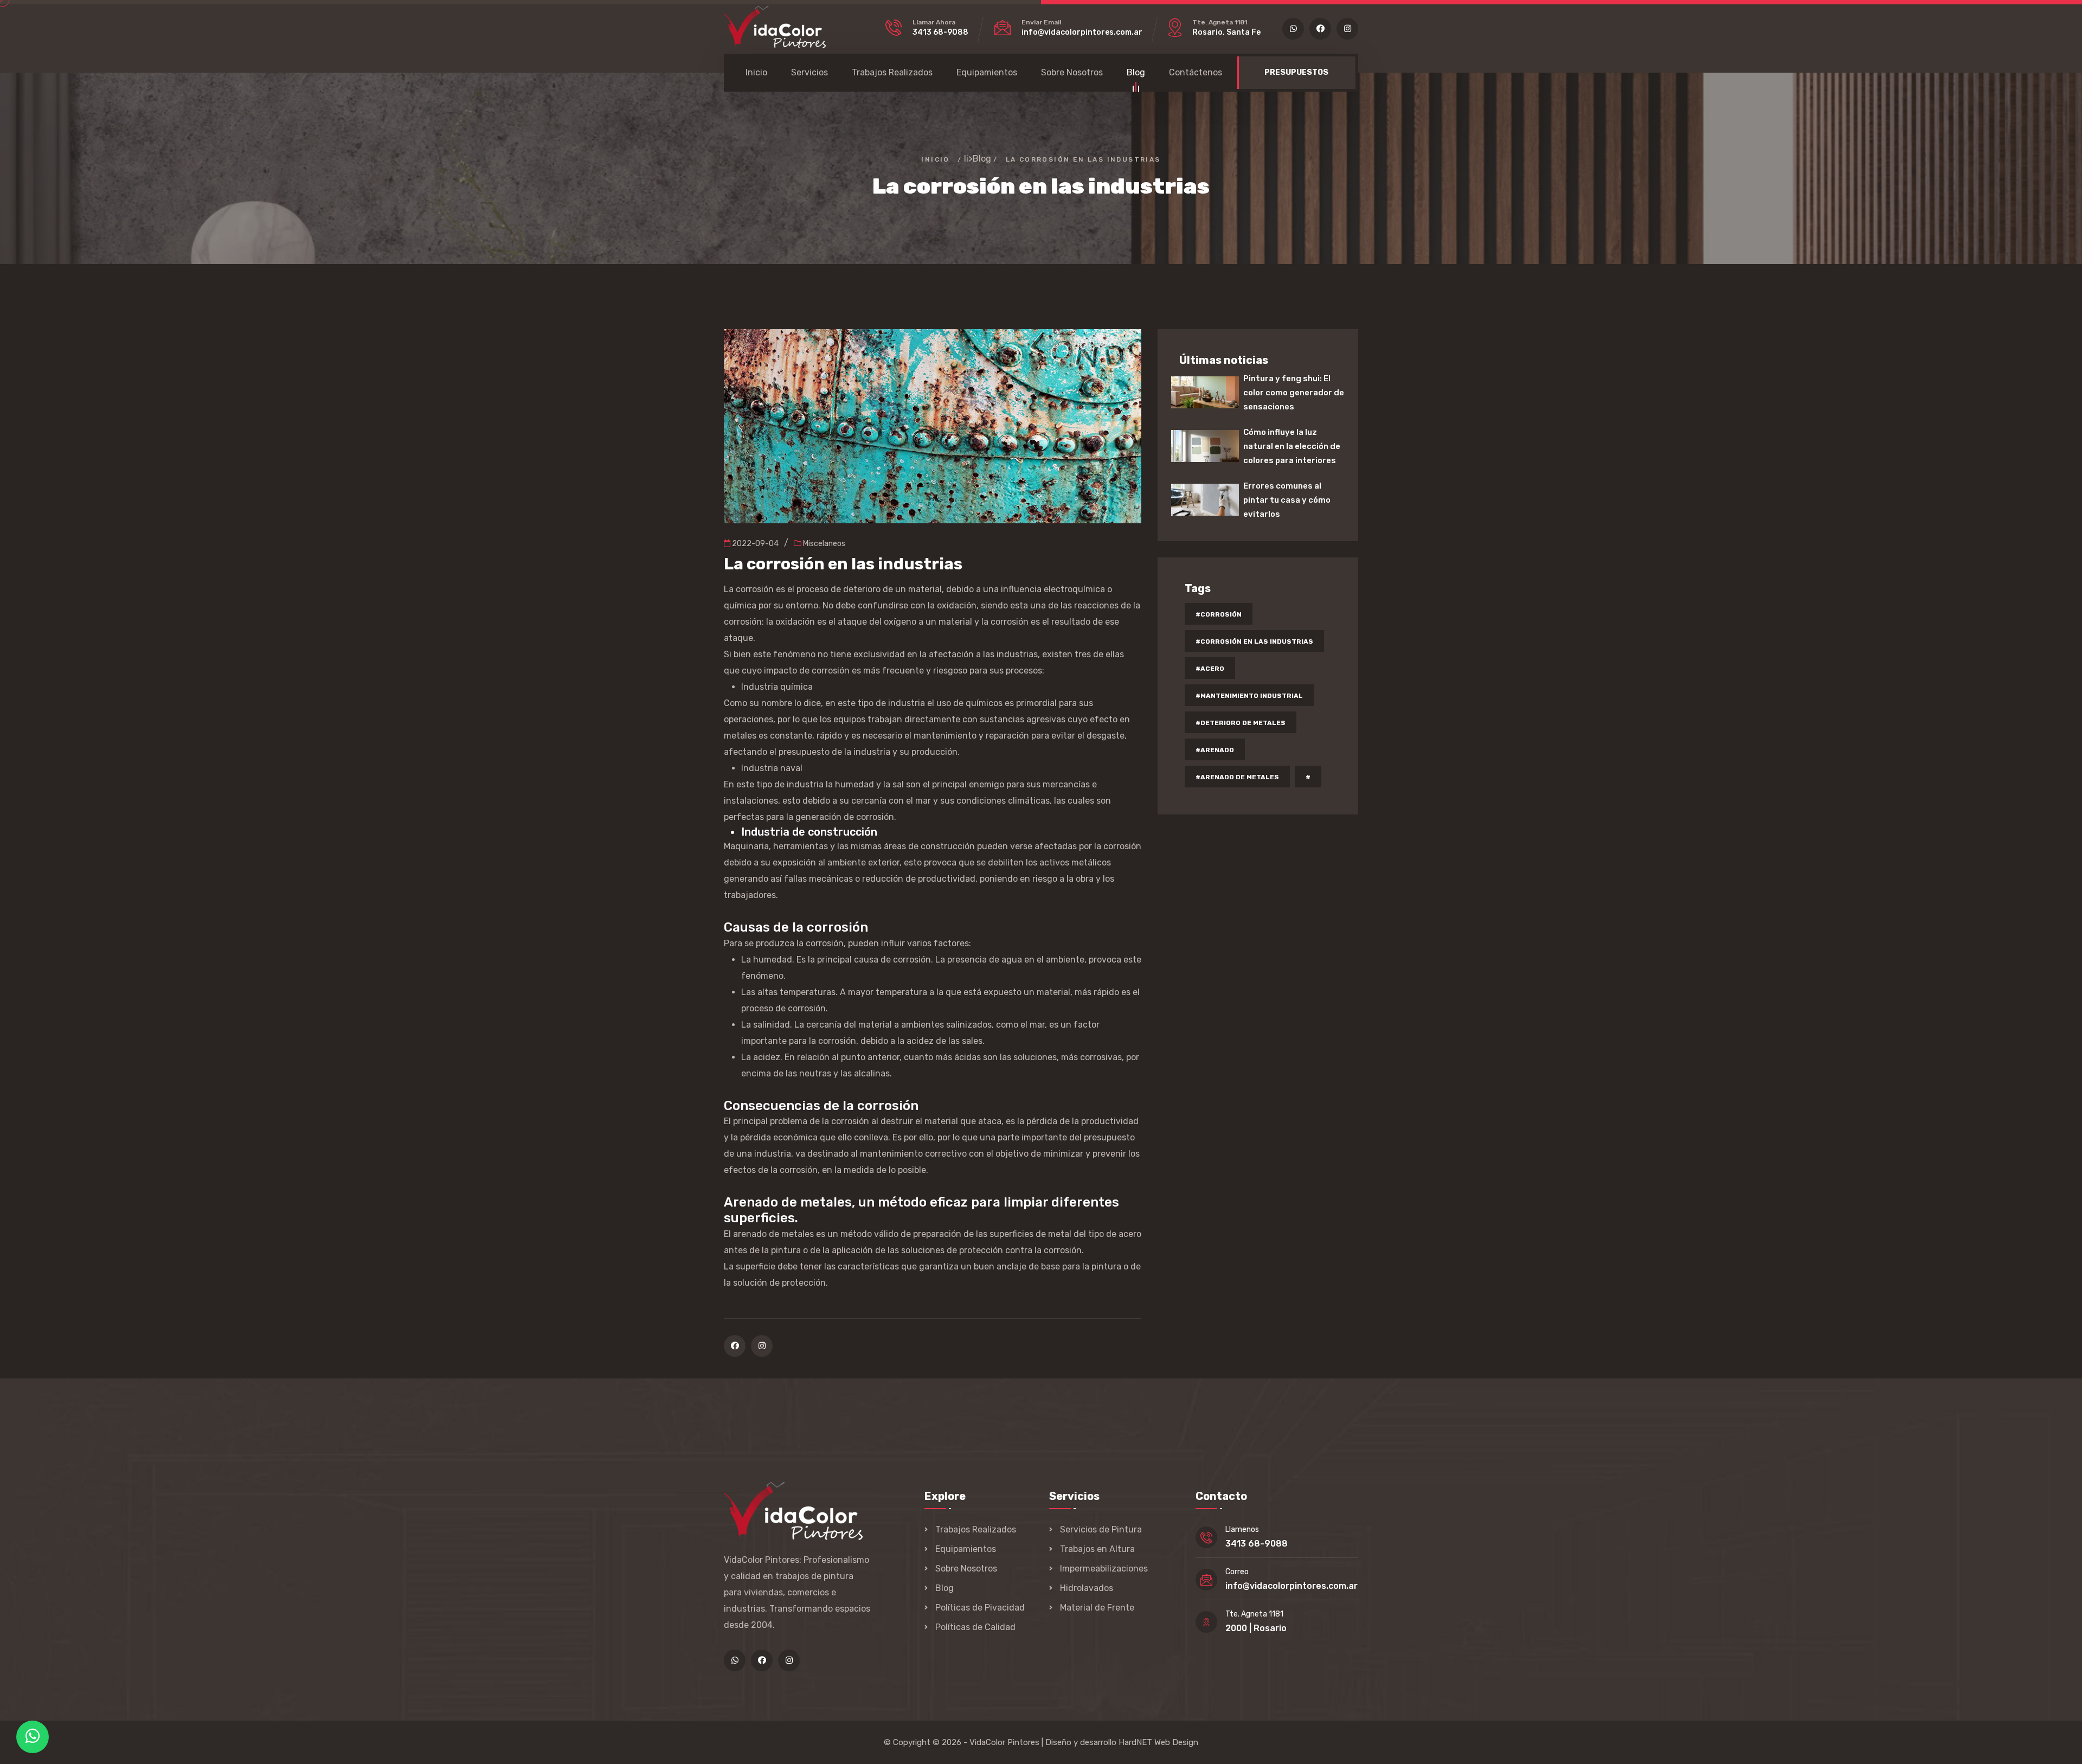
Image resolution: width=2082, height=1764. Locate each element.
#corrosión (1219, 614)
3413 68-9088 (940, 32)
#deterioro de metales (1241, 723)
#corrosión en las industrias (1254, 642)
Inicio (756, 72)
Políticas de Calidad (975, 1627)
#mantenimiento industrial (1249, 696)
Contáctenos (1196, 72)
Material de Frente (1097, 1608)
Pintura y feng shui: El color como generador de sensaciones (1294, 393)
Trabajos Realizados (892, 72)
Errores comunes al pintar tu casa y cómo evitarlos (1287, 500)
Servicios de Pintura (1101, 1529)
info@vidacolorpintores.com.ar (1082, 32)
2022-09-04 (754, 544)
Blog (1136, 72)
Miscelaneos (823, 544)
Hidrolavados (1087, 1588)
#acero (1210, 669)
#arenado (1215, 750)
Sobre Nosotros (1072, 72)
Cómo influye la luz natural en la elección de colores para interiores (1292, 446)
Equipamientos (987, 72)
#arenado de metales (1237, 777)
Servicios (809, 72)
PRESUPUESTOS (1296, 72)
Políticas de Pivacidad (980, 1608)
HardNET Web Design (1158, 1742)
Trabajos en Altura (1097, 1549)
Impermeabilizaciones (1104, 1569)
